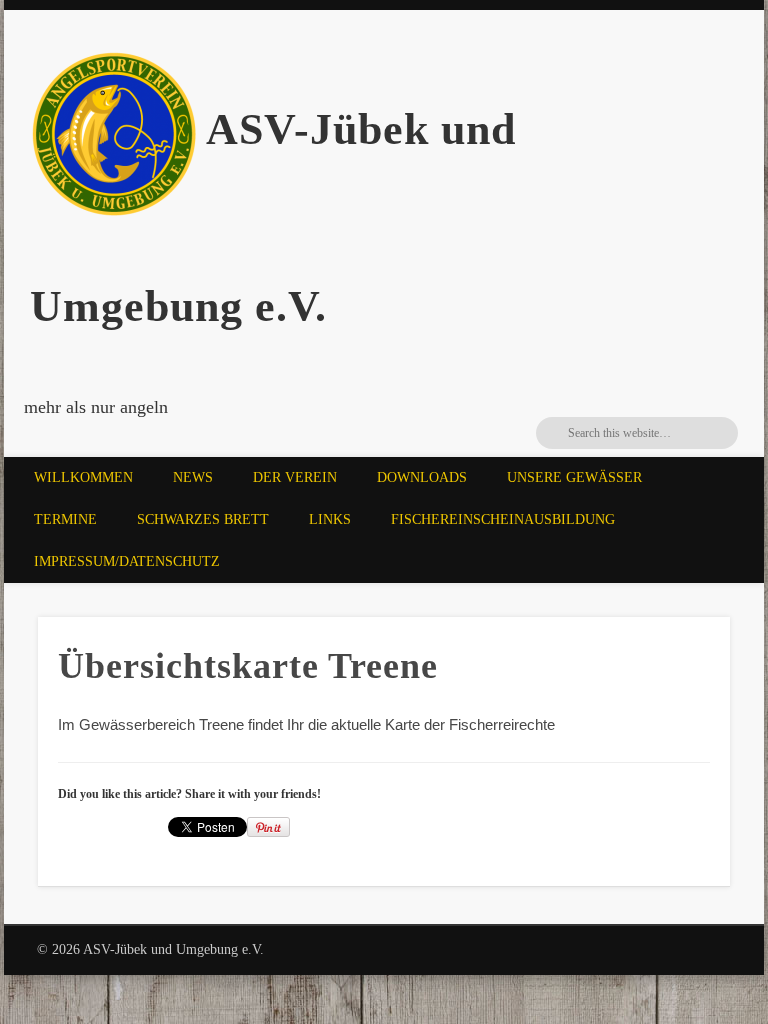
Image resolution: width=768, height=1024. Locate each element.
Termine (65, 519)
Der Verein (295, 477)
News (193, 477)
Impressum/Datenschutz (127, 561)
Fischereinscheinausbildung (503, 519)
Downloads (422, 477)
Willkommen (83, 477)
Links (330, 519)
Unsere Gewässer (574, 477)
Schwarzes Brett (203, 519)
